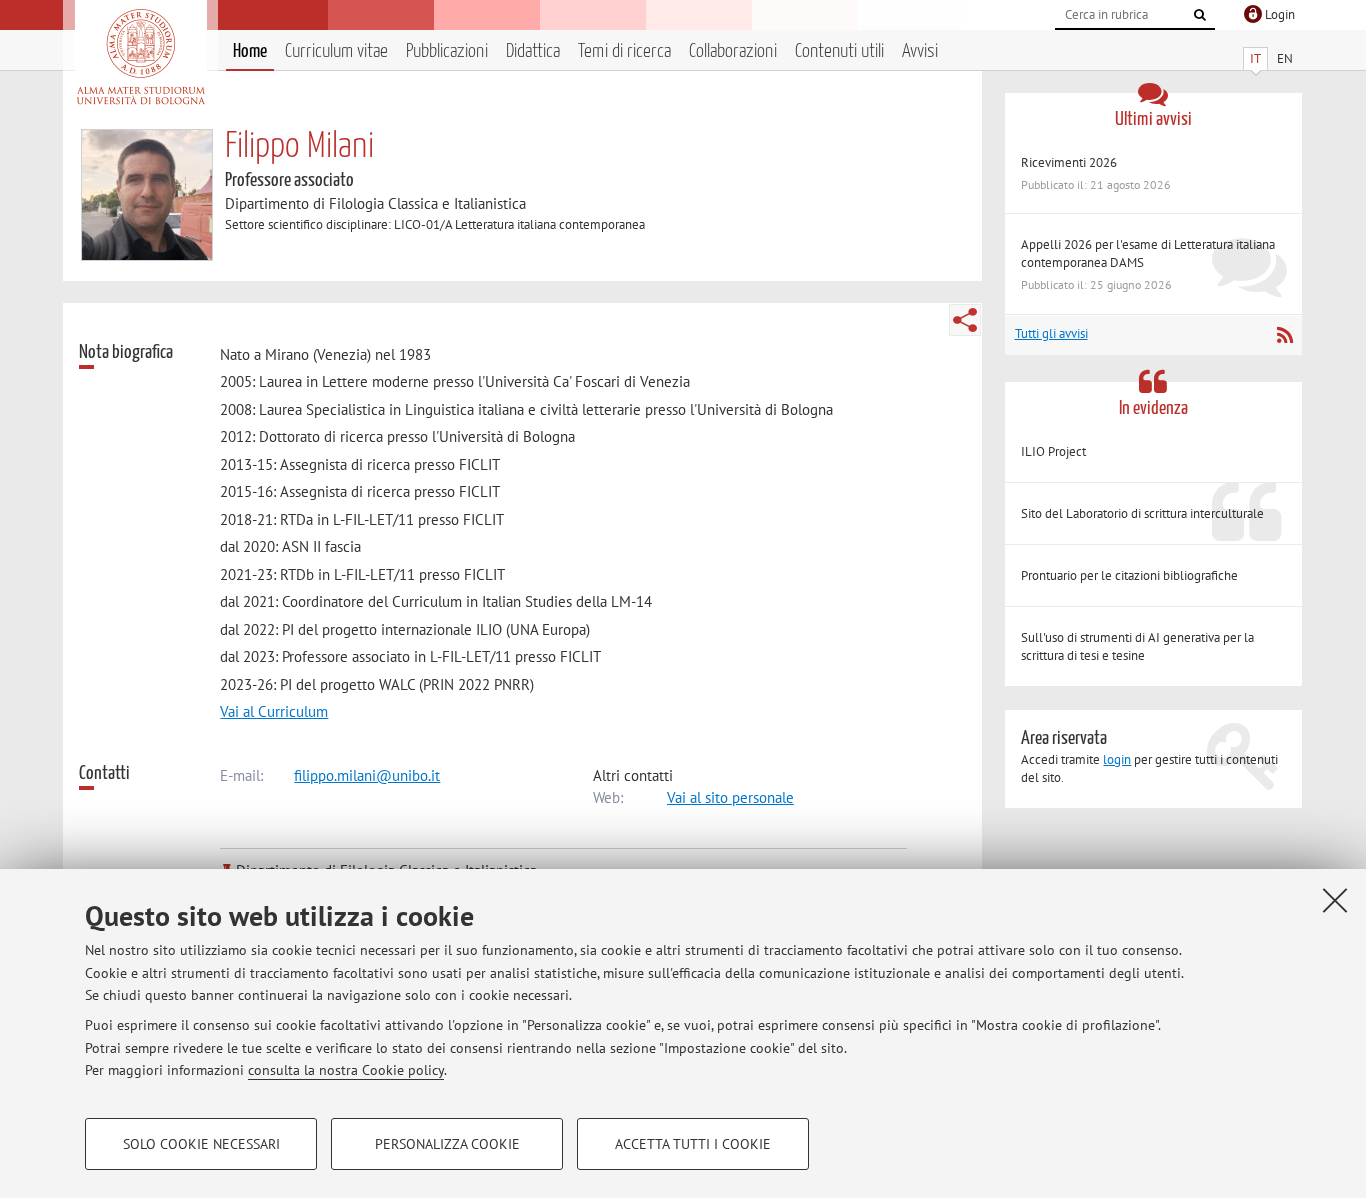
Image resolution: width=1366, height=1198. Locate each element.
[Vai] (1200, 15)
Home (250, 51)
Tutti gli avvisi (1051, 333)
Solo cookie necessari (201, 1144)
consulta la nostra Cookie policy (346, 1070)
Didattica (533, 51)
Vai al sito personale (730, 797)
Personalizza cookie (447, 1144)
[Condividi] (965, 320)
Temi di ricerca (624, 51)
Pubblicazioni (447, 51)
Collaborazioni (733, 51)
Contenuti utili (839, 51)
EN (1285, 58)
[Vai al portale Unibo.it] (140, 57)
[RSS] (1284, 335)
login (1117, 759)
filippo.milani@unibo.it (367, 775)
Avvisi (920, 51)
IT (1255, 58)
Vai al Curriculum (274, 711)
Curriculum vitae (336, 51)
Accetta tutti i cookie (693, 1144)
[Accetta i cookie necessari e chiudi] (1335, 900)
